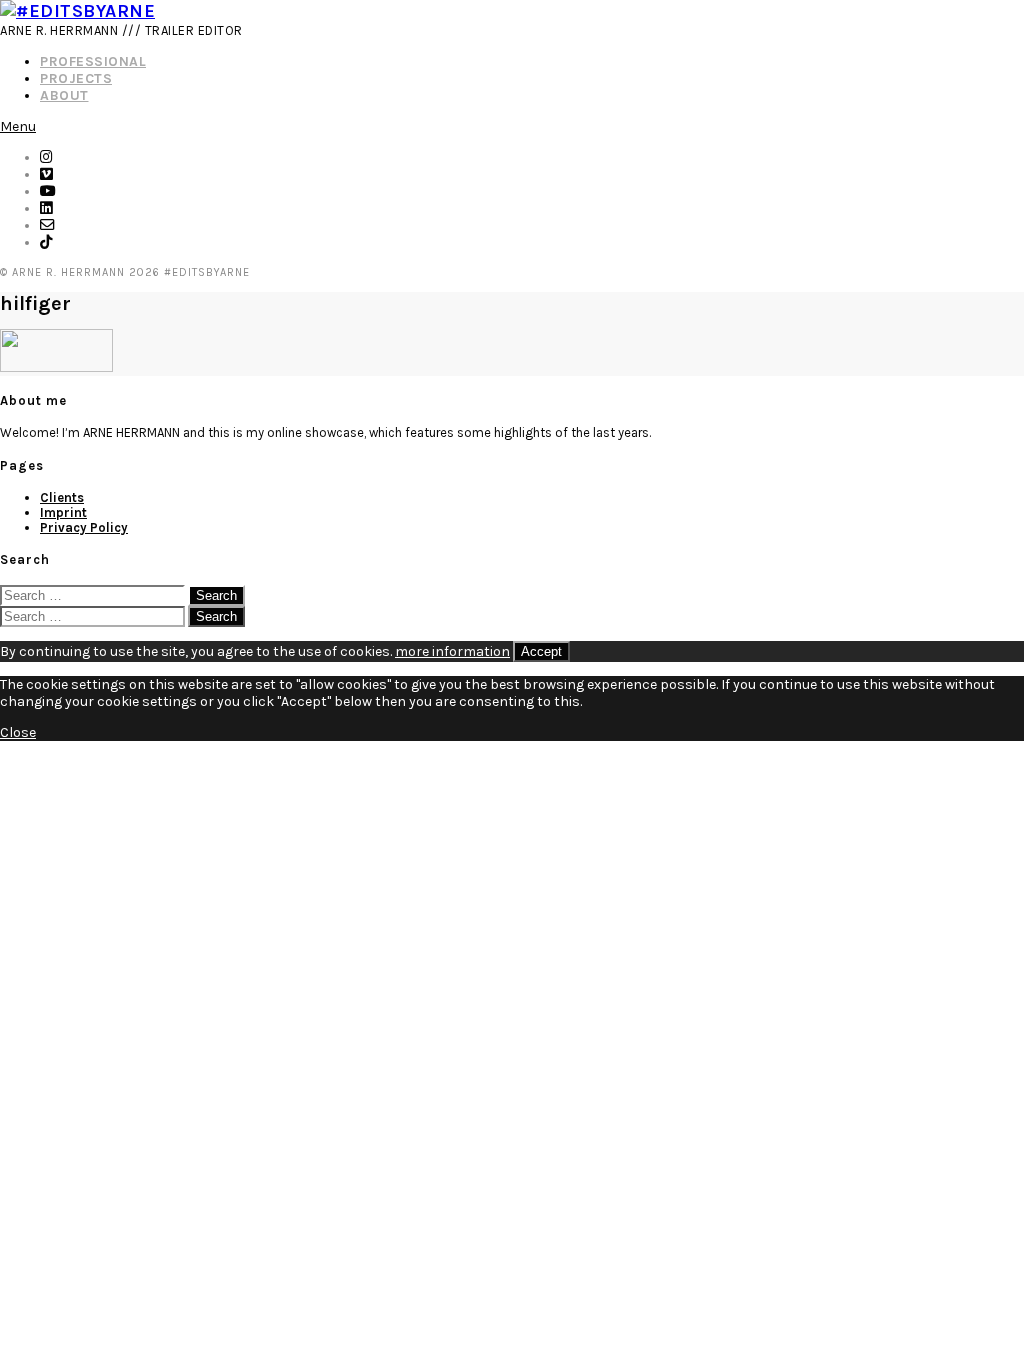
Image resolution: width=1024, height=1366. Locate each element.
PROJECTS (76, 78)
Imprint (63, 512)
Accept (541, 651)
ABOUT (64, 95)
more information (452, 651)
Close (18, 732)
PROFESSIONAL (93, 61)
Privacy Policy (84, 527)
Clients (62, 497)
